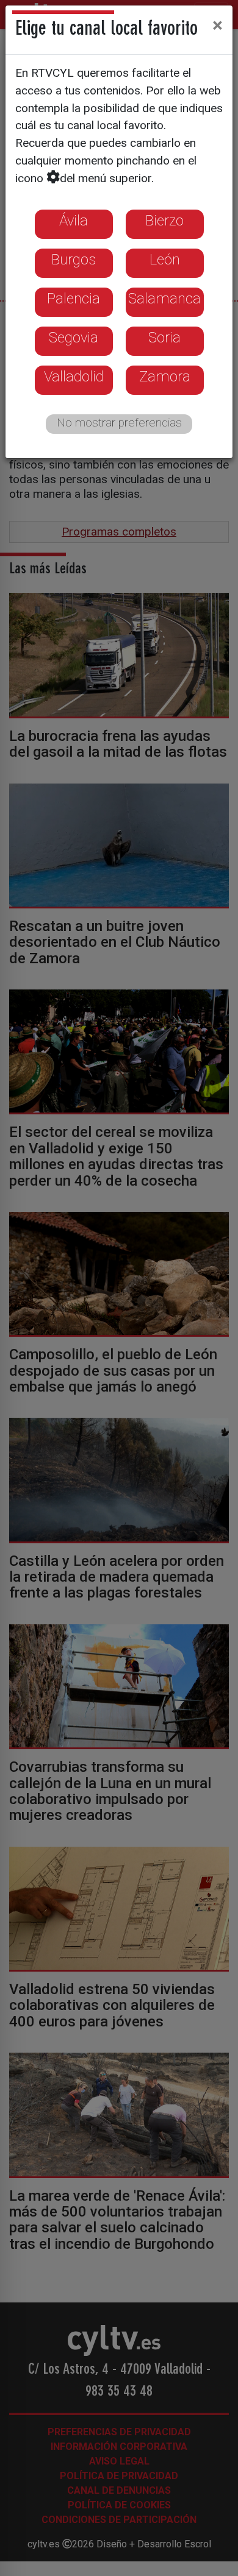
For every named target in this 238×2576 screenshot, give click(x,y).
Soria (164, 338)
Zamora (165, 377)
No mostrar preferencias (119, 423)
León (165, 260)
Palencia (74, 299)
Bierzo (164, 221)
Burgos (74, 260)
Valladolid (74, 377)
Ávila (74, 221)
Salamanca (164, 299)
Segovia (74, 338)
